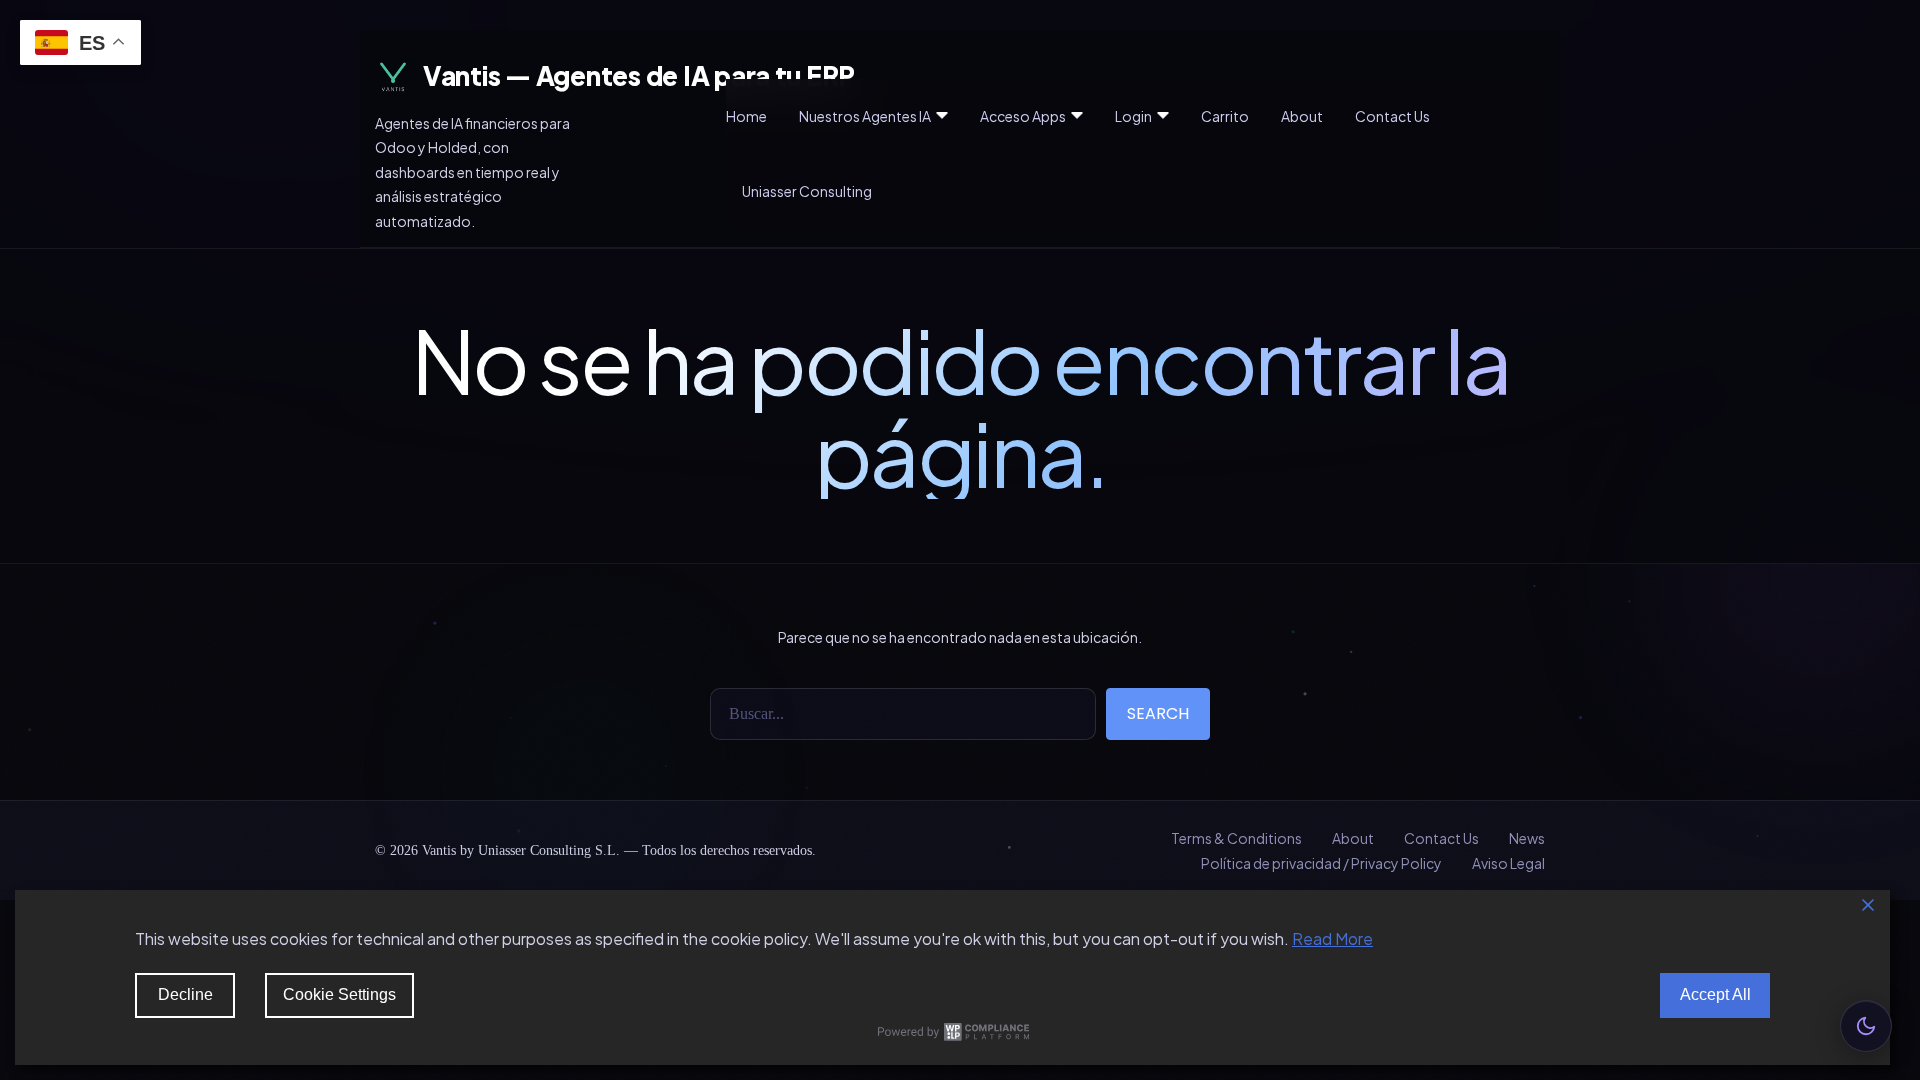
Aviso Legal (1508, 863)
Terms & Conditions (1236, 838)
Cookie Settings (339, 994)
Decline (185, 994)
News (1527, 838)
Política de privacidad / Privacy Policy (1321, 863)
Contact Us (1441, 838)
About (1353, 838)
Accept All (1715, 994)
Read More (1332, 938)
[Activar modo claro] (1866, 1026)
